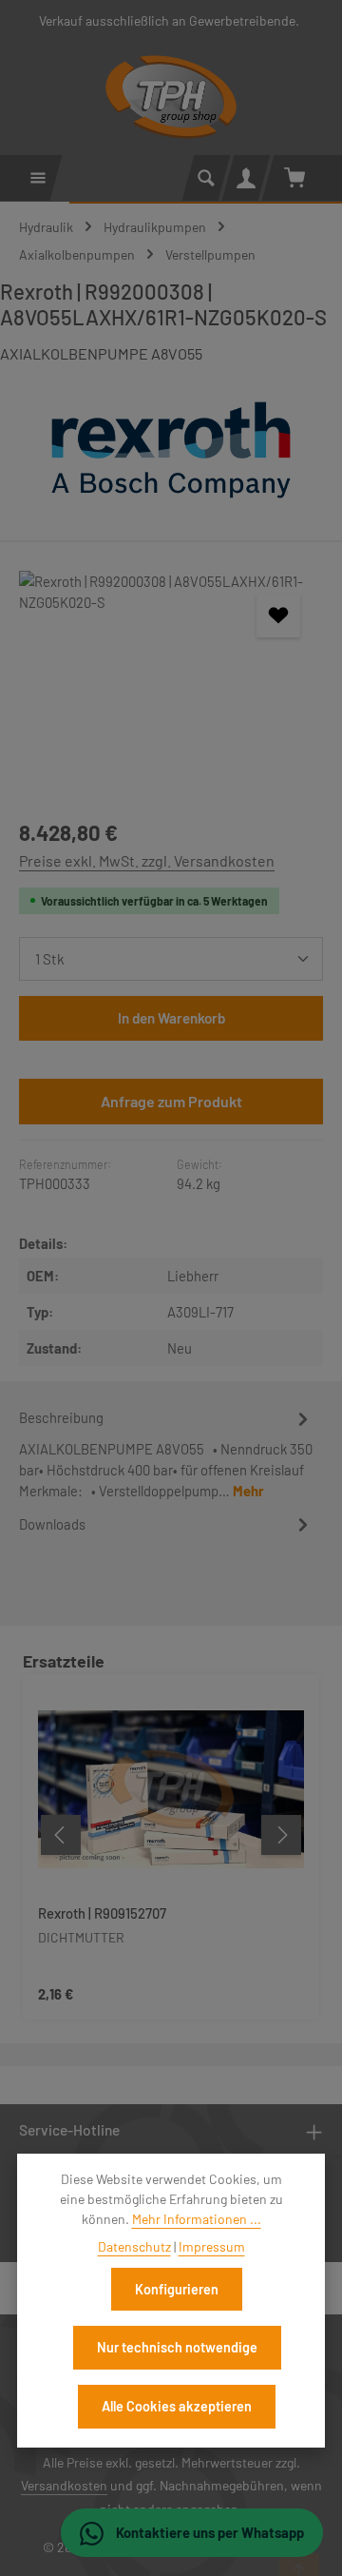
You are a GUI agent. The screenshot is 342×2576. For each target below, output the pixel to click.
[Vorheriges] (61, 1835)
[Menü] (38, 178)
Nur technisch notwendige (177, 2347)
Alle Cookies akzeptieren (177, 2406)
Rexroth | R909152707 (102, 1913)
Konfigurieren (177, 2289)
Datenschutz (134, 2246)
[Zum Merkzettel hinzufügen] (278, 615)
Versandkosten (64, 2485)
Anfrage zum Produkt (171, 1101)
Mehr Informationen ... (197, 2219)
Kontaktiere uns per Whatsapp (209, 2532)
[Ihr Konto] (246, 178)
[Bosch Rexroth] (171, 450)
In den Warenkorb (171, 1018)
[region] (171, 685)
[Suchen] (206, 178)
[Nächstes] (281, 1835)
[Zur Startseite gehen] (171, 97)
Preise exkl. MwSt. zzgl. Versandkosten (147, 860)
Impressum (212, 2246)
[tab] (166, 1453)
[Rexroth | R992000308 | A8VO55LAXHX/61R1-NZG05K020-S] (171, 685)
